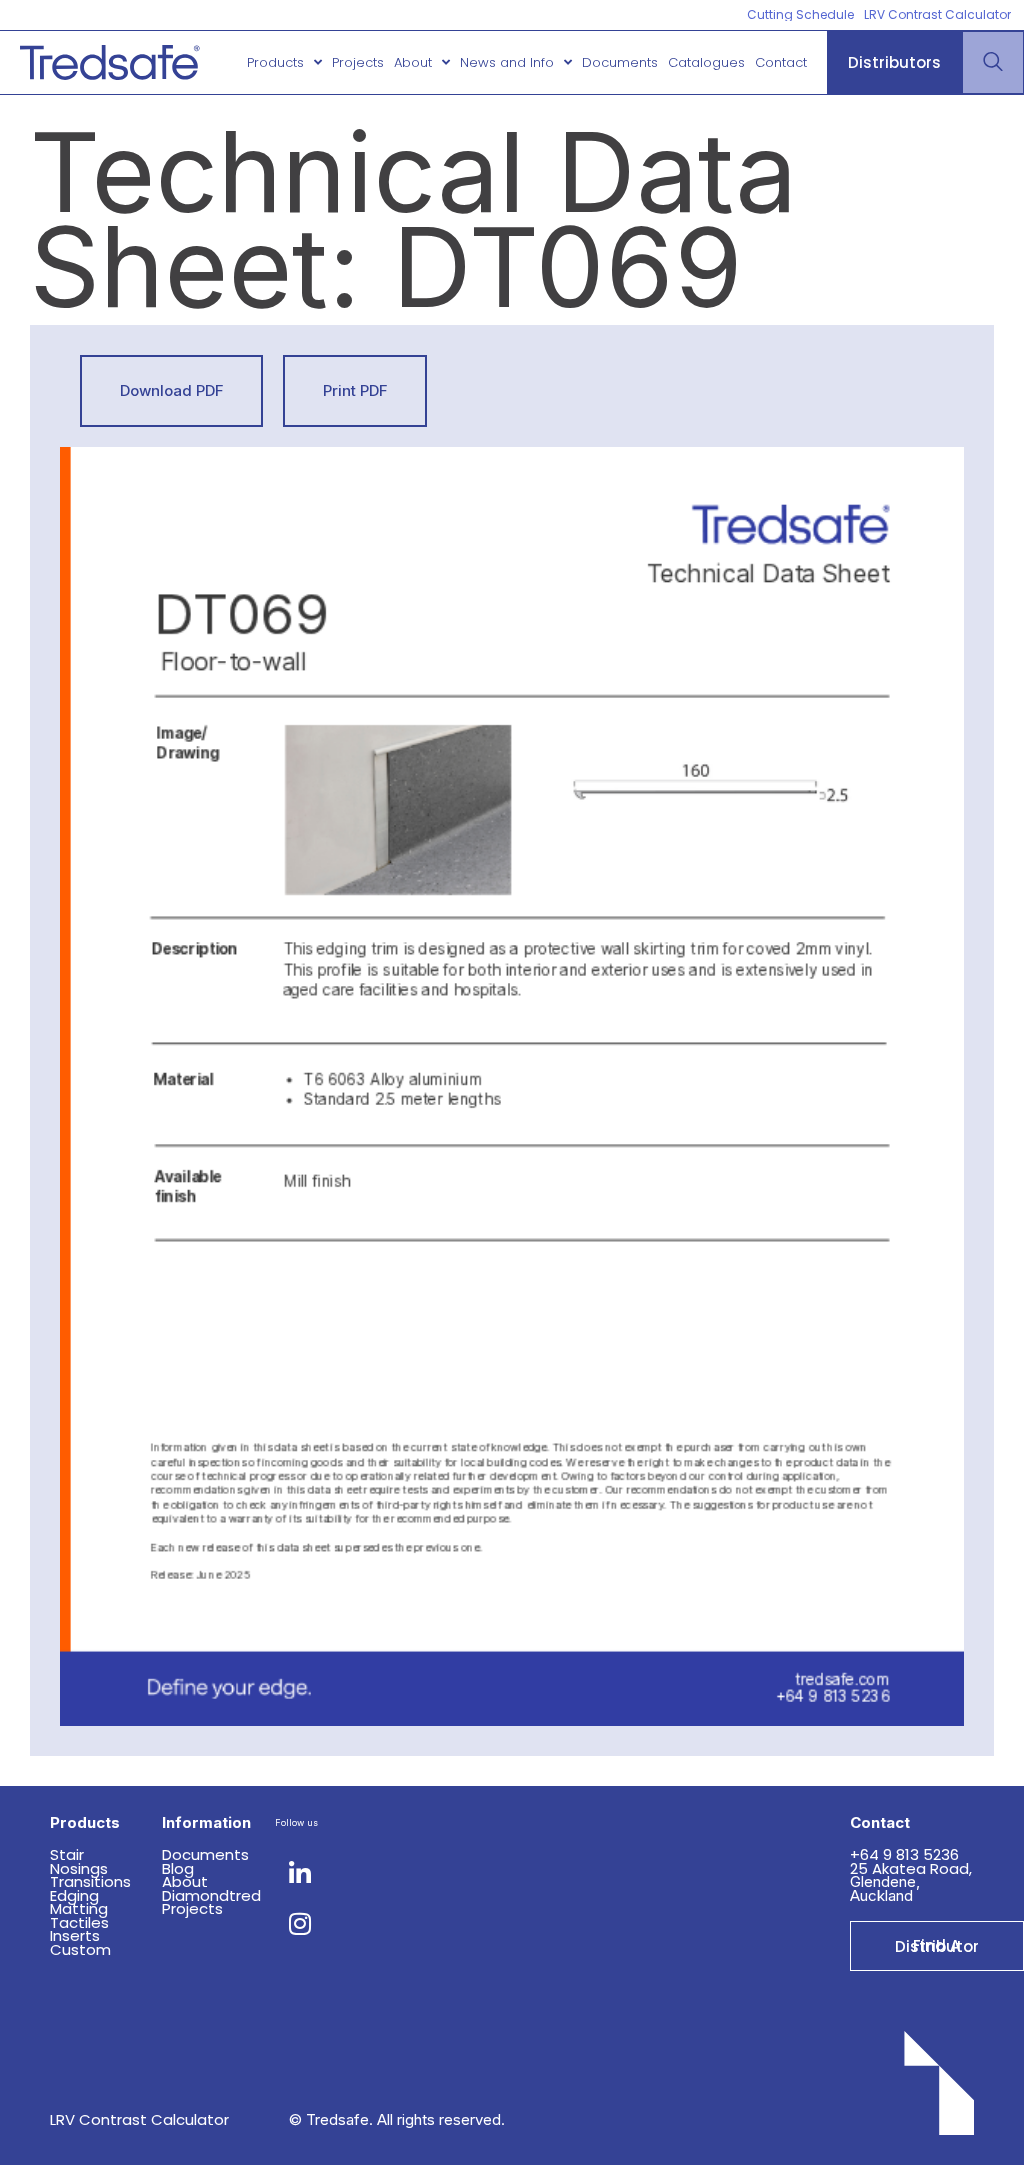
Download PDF (172, 390)
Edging (74, 1895)
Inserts (75, 1935)
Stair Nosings (79, 1861)
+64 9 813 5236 (906, 1854)
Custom (80, 1949)
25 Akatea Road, (911, 1868)
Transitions (90, 1881)
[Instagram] (300, 1923)
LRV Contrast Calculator (139, 2119)
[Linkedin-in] (300, 1873)
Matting (79, 1908)
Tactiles (79, 1922)
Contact (781, 62)
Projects (358, 62)
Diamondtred (211, 1895)
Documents (620, 62)
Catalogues (706, 62)
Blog (178, 1868)
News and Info (507, 62)
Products (275, 62)
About (413, 62)
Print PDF (355, 390)
